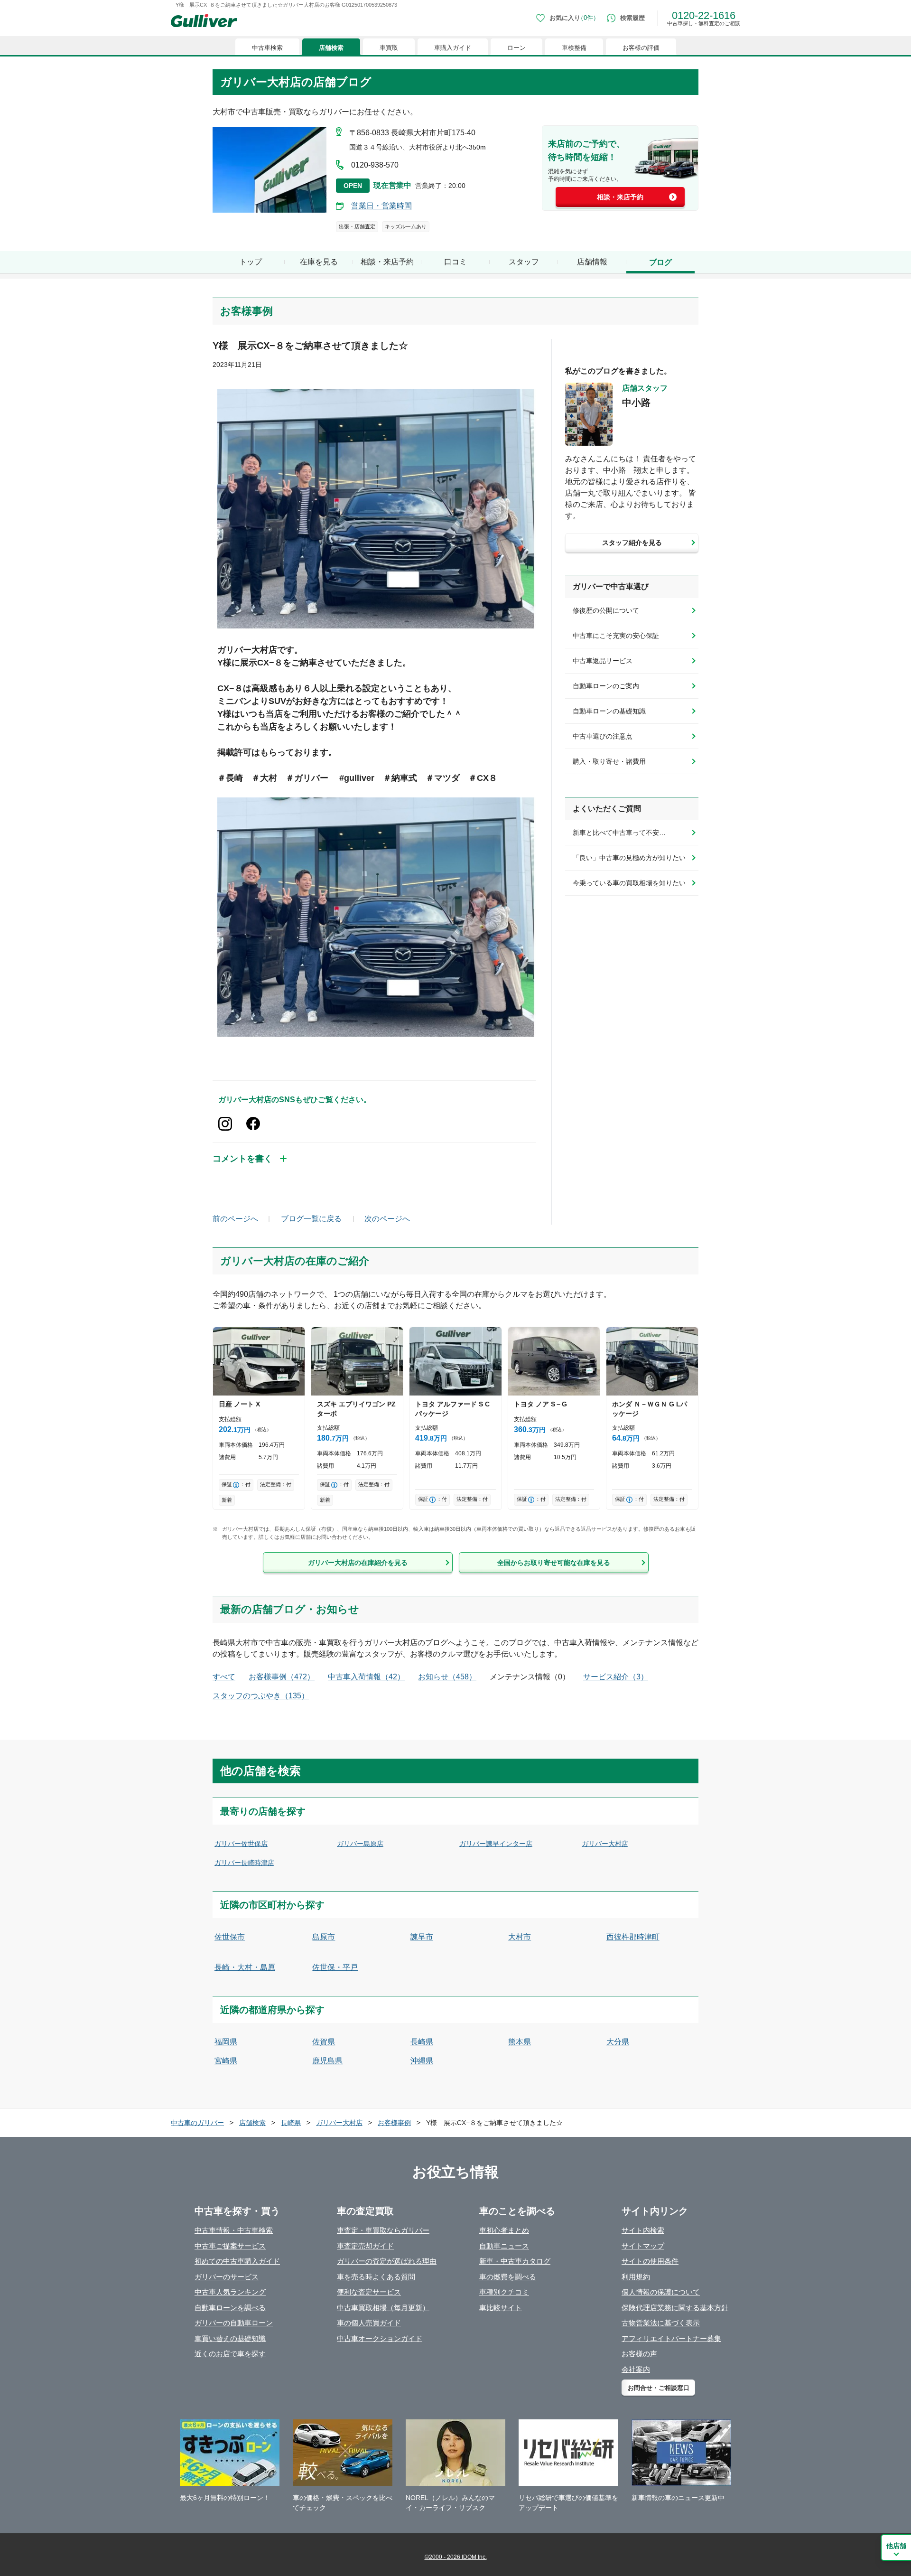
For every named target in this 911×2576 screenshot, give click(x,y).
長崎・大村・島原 (245, 1967)
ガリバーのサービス (227, 2277)
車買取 (389, 48)
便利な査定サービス (369, 2292)
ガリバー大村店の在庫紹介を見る (358, 1563)
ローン (516, 48)
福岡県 (226, 2042)
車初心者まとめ (504, 2230)
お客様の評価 (641, 48)
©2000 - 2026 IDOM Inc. (456, 2557)
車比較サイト (501, 2308)
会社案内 (636, 2369)
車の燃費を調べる (508, 2277)
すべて (224, 1677)
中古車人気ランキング (230, 2292)
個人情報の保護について (661, 2292)
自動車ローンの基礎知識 (609, 711)
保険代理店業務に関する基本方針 (675, 2308)
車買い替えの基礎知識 (230, 2338)
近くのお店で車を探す (230, 2354)
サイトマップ (643, 2246)
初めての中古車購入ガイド (237, 2261)
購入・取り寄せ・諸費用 (609, 761)
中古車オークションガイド (380, 2338)
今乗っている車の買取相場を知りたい (629, 883)
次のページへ (387, 1219)
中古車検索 (267, 48)
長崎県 (422, 2042)
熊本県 (520, 2042)
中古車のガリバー (197, 2123)
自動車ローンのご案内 (606, 686)
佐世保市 (230, 1937)
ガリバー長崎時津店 (244, 1863)
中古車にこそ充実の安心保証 (616, 636)
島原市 (324, 1937)
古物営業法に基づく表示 (661, 2323)
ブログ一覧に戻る (311, 1219)
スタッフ (524, 262)
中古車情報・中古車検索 (234, 2230)
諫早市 (422, 1937)
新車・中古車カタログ (515, 2261)
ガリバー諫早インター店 (496, 1844)
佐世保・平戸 (335, 1967)
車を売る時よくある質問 (376, 2277)
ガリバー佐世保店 (241, 1844)
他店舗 (896, 2546)
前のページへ (235, 1219)
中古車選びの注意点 (603, 736)
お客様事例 (394, 2123)
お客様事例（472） (282, 1677)
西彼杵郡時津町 (633, 1937)
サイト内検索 (643, 2230)
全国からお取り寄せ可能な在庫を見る (554, 1563)
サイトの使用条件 (650, 2261)
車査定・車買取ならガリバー (383, 2230)
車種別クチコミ (504, 2292)
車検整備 (574, 48)
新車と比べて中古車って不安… (619, 833)
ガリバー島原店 (360, 1844)
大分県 (618, 2042)
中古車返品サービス (603, 661)
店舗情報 (592, 262)
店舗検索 (331, 48)
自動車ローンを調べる (230, 2308)
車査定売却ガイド (365, 2246)
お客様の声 (639, 2354)
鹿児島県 (327, 2061)
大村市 (520, 1937)
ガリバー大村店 (605, 1844)
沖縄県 (422, 2061)
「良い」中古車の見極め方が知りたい (629, 858)
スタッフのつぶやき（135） (261, 1696)
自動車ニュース (504, 2246)
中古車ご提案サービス (230, 2246)
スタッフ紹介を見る (632, 543)
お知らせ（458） (447, 1677)
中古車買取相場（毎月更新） (383, 2308)
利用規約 (636, 2277)
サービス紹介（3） (616, 1677)
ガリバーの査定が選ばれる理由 (387, 2261)
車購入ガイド (453, 48)
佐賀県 (324, 2042)
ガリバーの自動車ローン (234, 2323)
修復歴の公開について (606, 610)
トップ (251, 262)
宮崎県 (226, 2061)
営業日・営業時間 (381, 206)
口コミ (455, 262)
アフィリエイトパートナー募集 (671, 2338)
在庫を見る (319, 262)
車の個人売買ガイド (369, 2323)
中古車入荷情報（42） (366, 1677)
